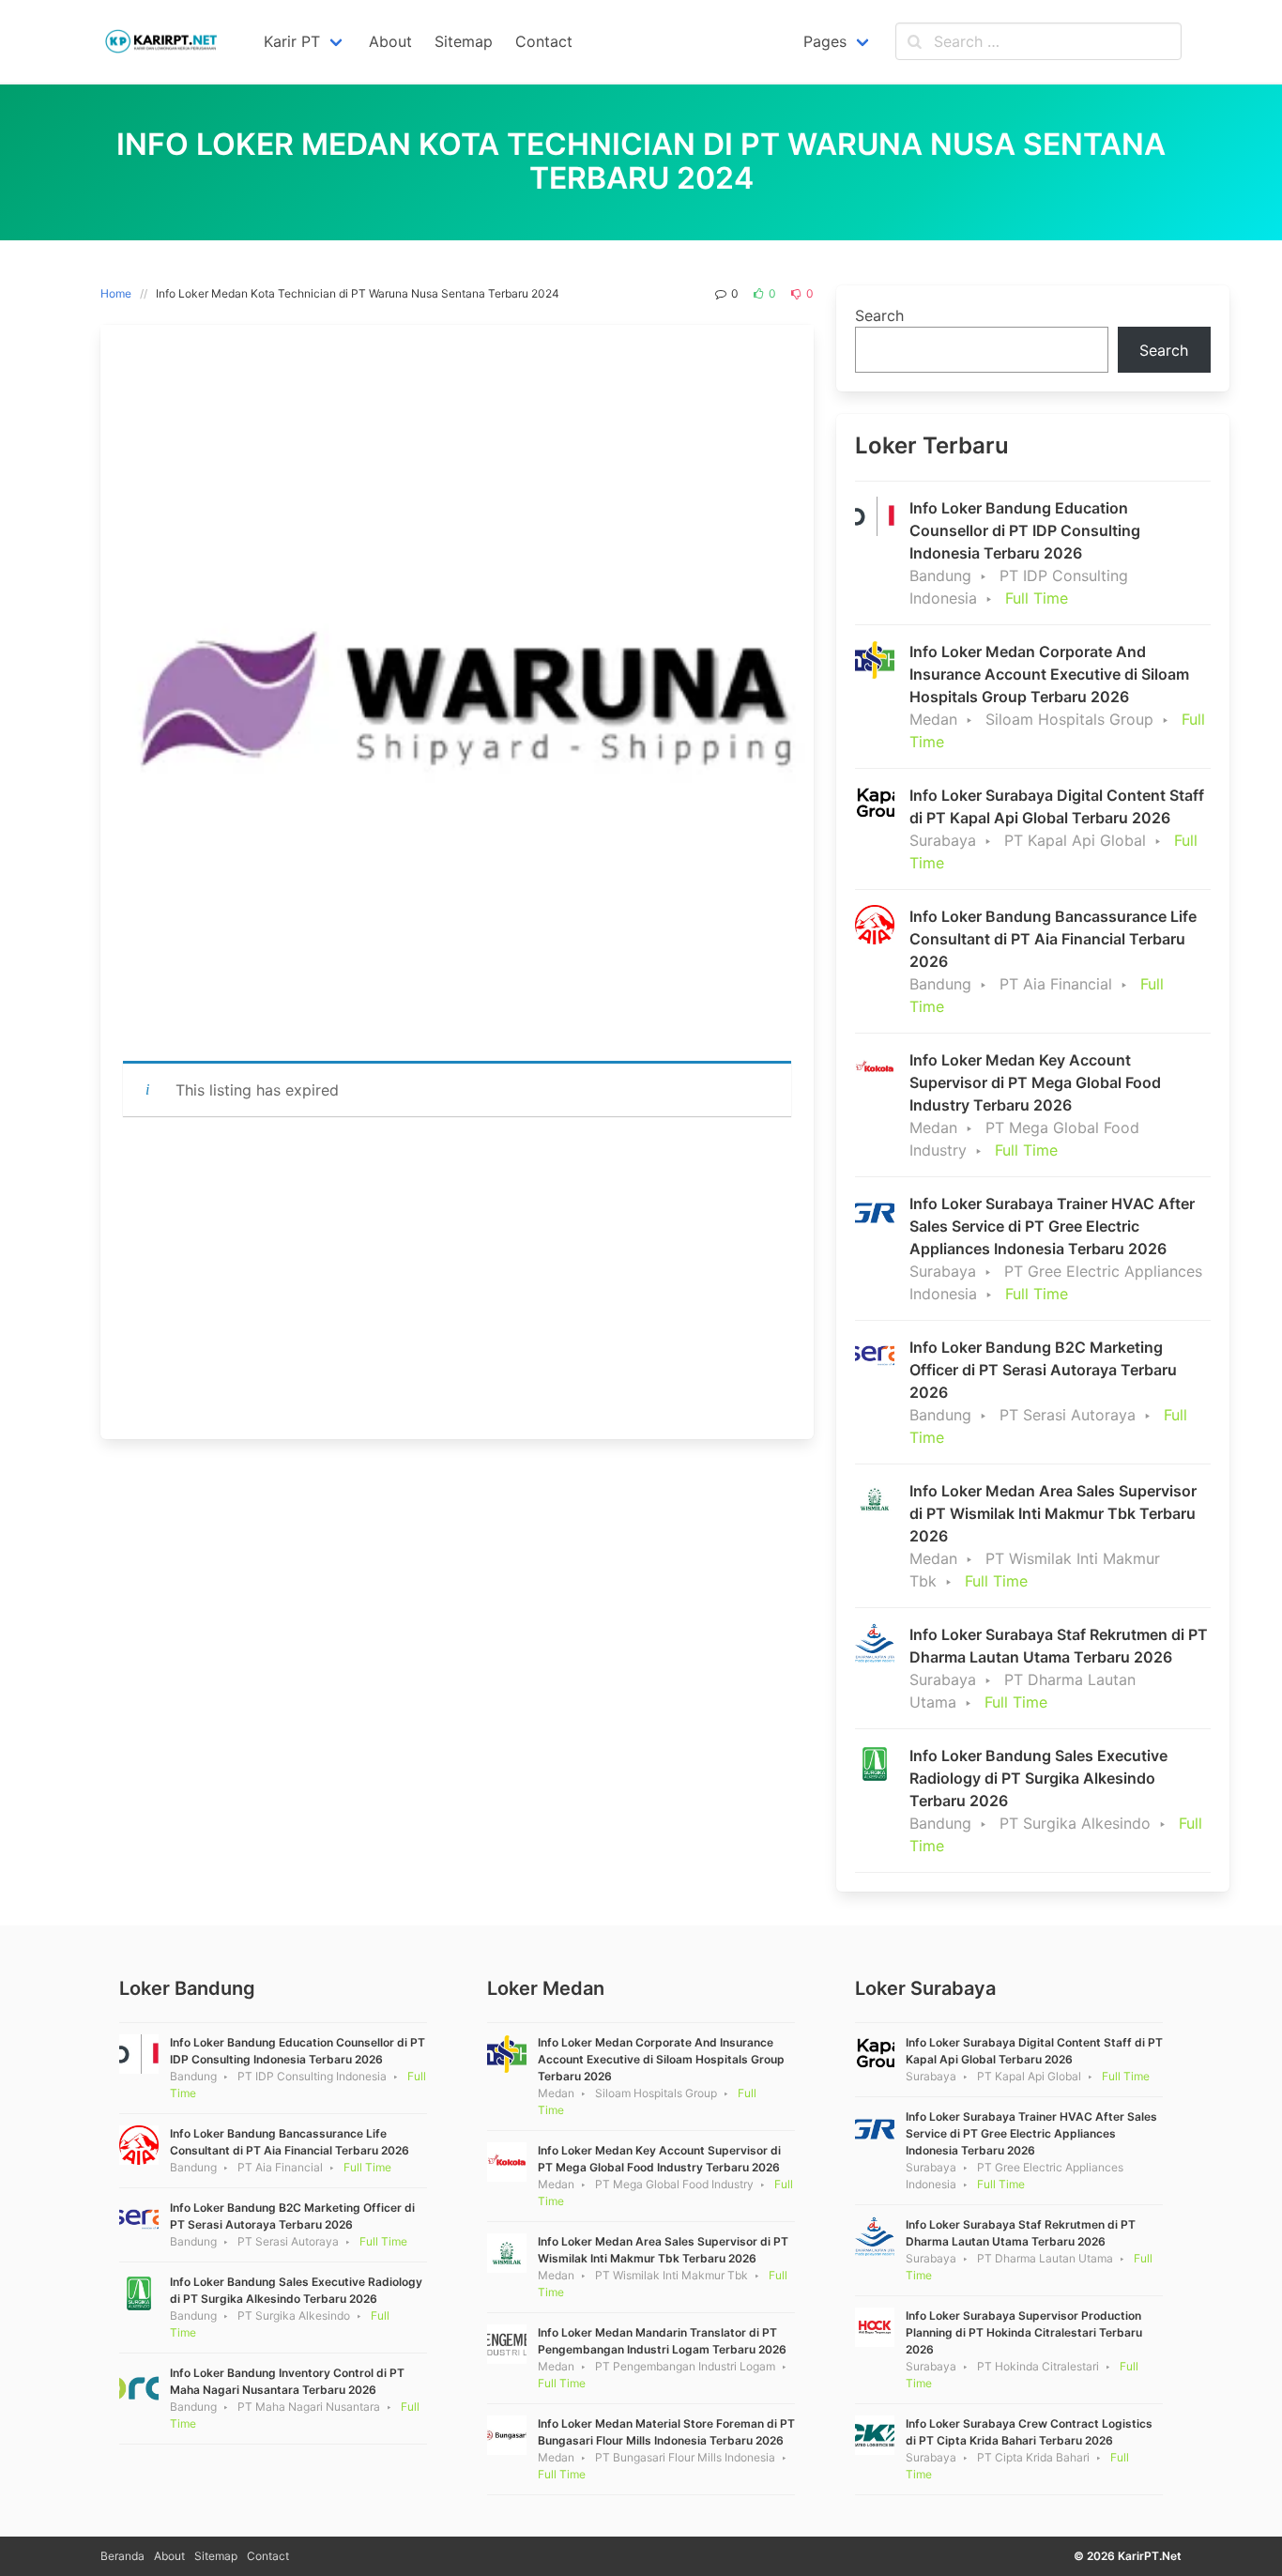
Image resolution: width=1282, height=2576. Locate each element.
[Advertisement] (457, 1278)
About (169, 2556)
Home (116, 293)
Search (879, 315)
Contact (268, 2556)
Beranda (122, 2556)
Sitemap (216, 2556)
